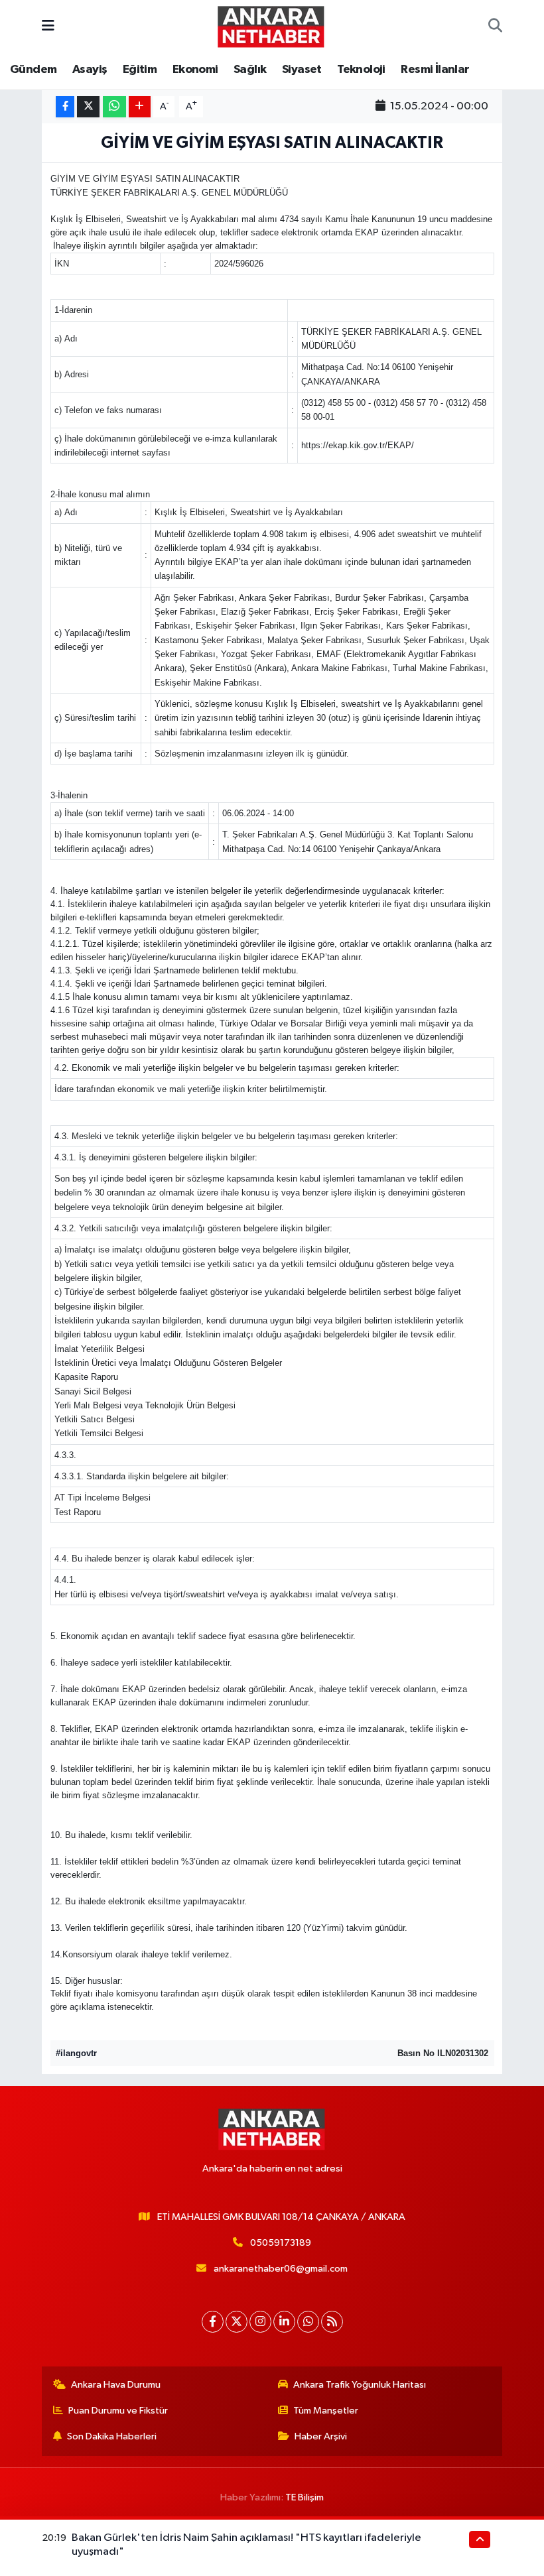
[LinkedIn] (284, 2322)
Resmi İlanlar (435, 70)
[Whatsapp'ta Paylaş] (114, 107)
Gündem (33, 70)
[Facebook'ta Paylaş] (65, 107)
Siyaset (302, 70)
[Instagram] (260, 2322)
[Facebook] (213, 2322)
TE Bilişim (305, 2497)
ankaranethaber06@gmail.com (281, 2269)
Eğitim (140, 70)
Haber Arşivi (321, 2436)
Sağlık (250, 70)
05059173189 (281, 2243)
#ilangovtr (76, 2053)
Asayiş (90, 70)
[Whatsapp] (308, 2322)
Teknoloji (361, 70)
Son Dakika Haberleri (112, 2436)
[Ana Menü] (48, 26)
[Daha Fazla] (140, 107)
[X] (237, 2322)
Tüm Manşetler (326, 2411)
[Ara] (495, 27)
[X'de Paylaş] (88, 107)
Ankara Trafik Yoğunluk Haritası (360, 2385)
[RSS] (332, 2322)
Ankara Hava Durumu (116, 2385)
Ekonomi (195, 70)
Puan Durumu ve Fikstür (118, 2411)
